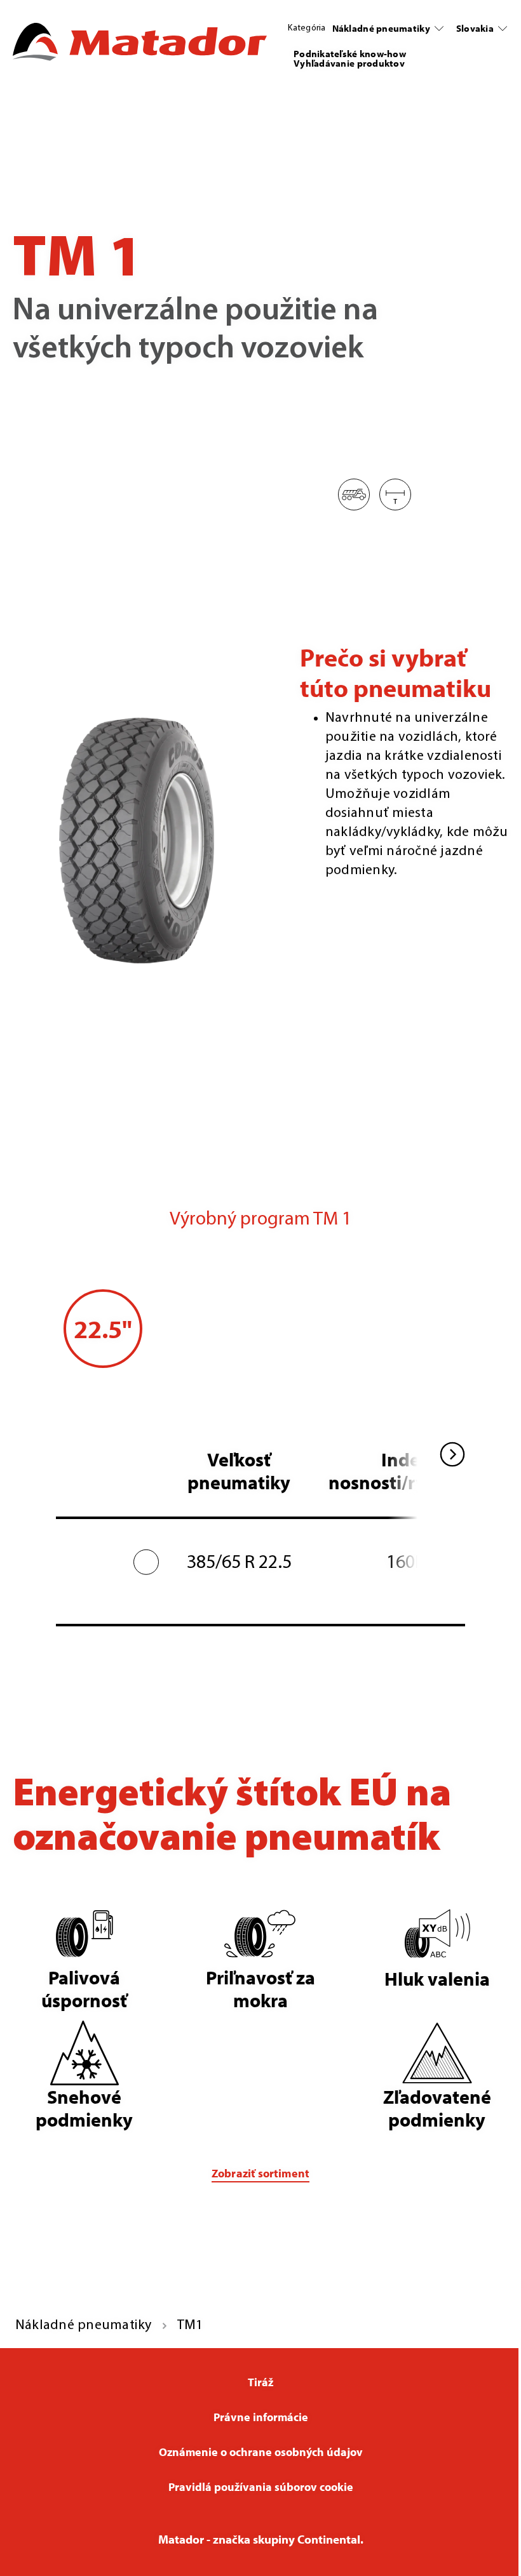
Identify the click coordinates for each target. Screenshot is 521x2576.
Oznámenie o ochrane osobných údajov (261, 2452)
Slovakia (475, 28)
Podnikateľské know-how (350, 54)
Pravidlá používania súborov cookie (261, 2487)
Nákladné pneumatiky (381, 28)
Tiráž (260, 2382)
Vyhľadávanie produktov (349, 63)
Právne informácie (261, 2417)
